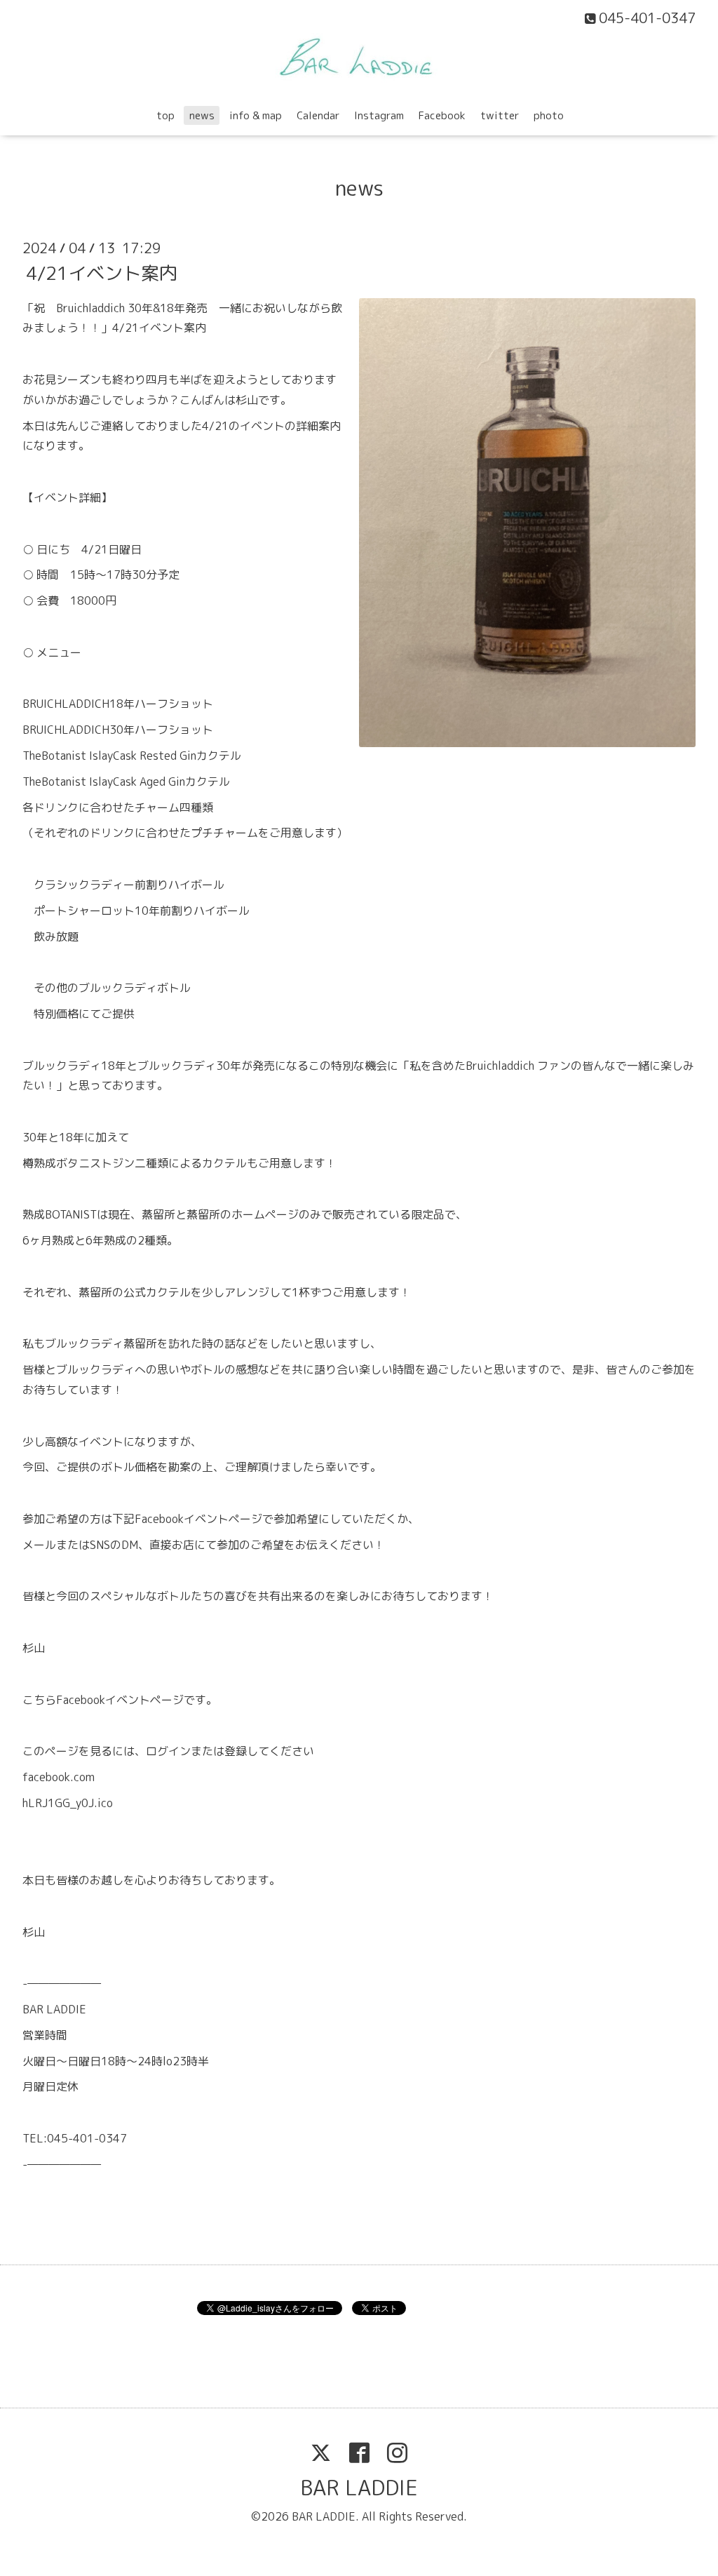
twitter (500, 115)
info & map (256, 115)
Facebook (442, 115)
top (165, 115)
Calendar (318, 115)
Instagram (379, 115)
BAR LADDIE (359, 2488)
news (202, 115)
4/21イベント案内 (102, 272)
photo (549, 115)
